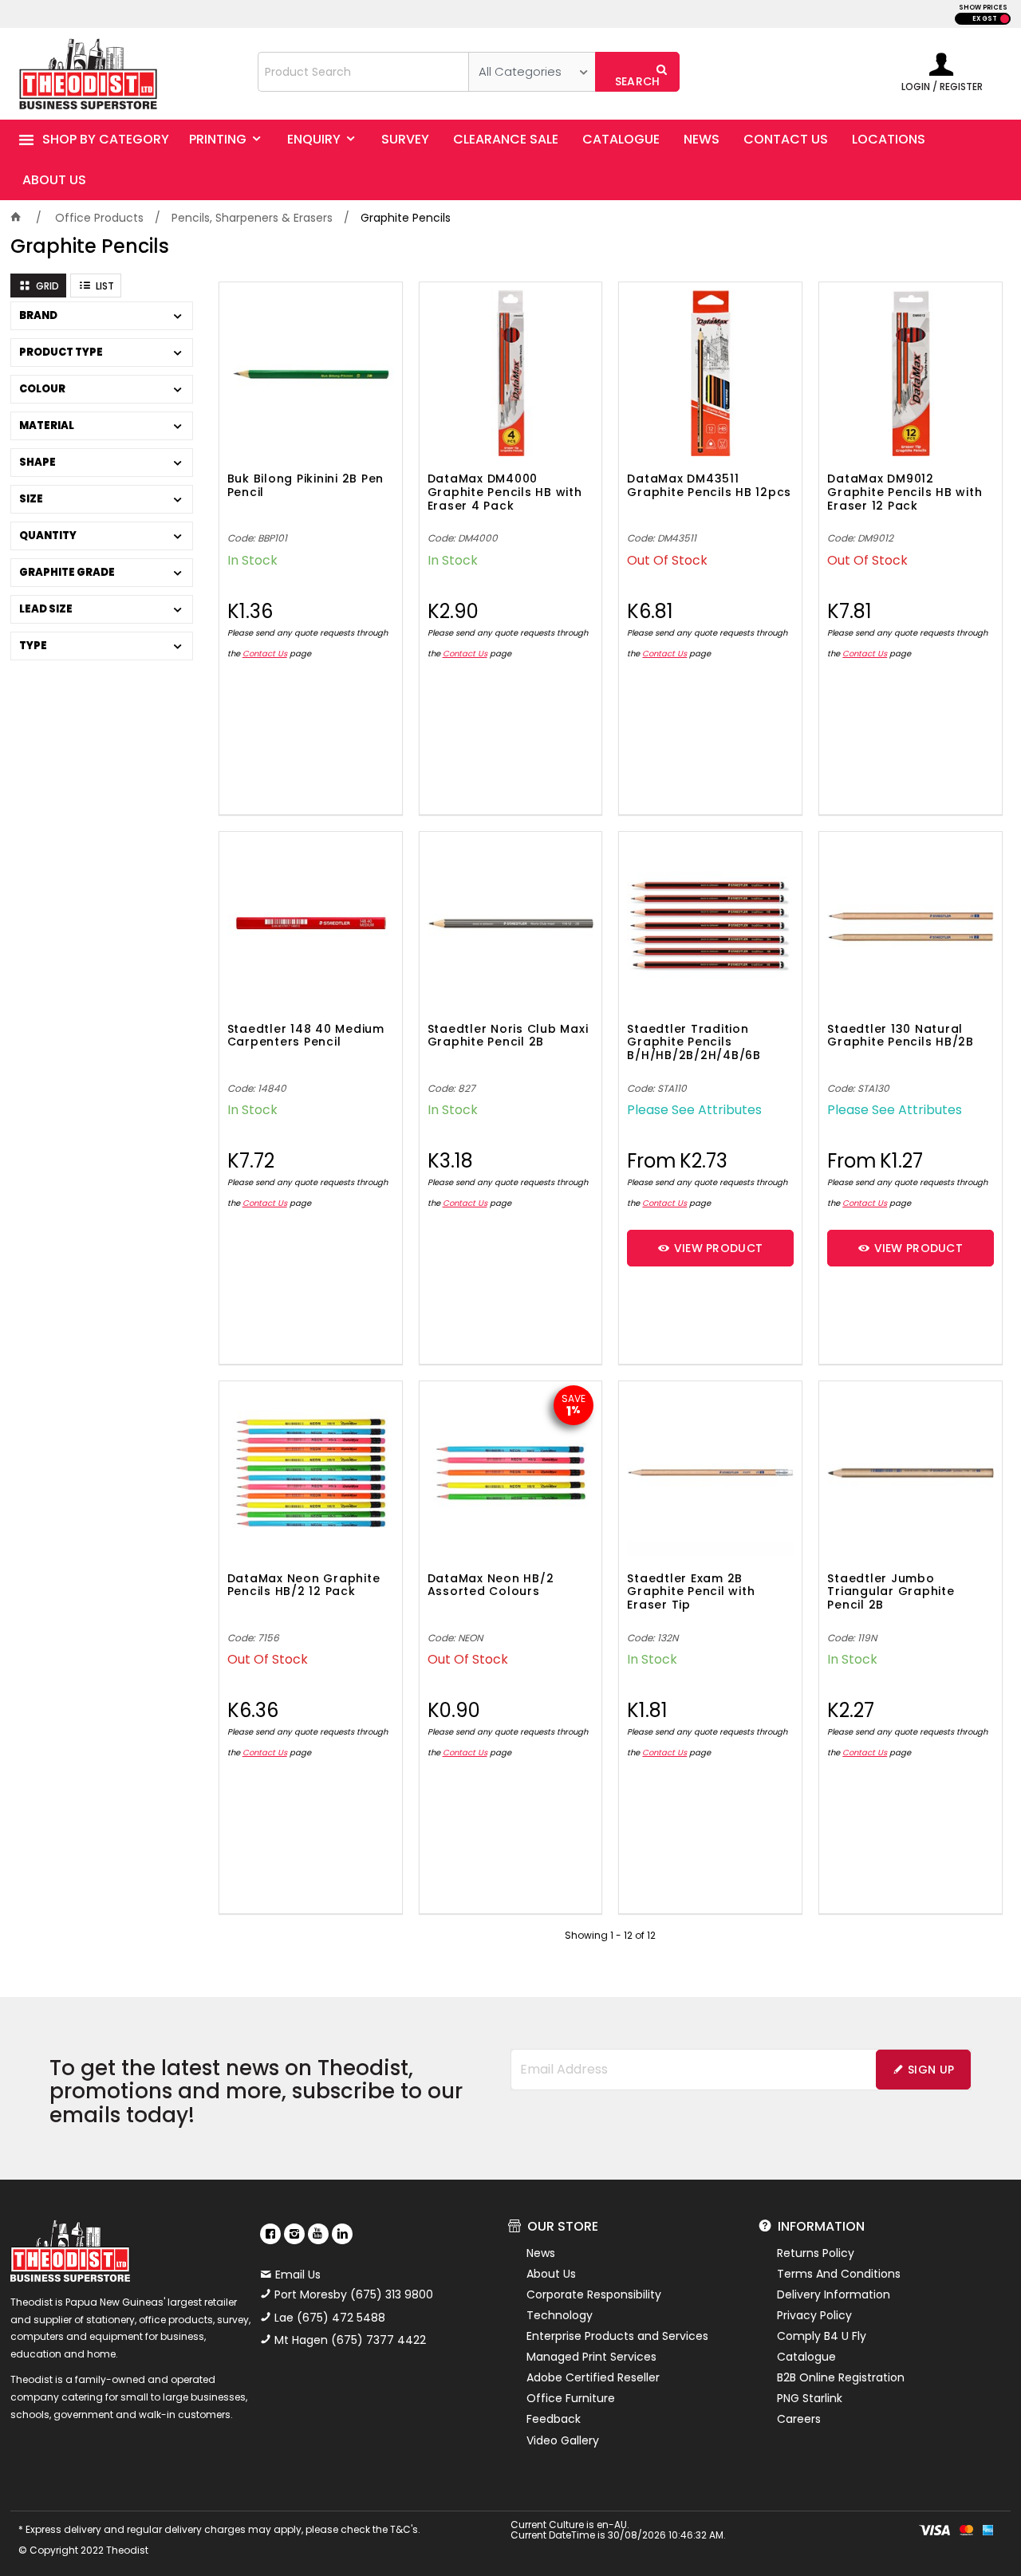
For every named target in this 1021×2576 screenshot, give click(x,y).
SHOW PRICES (983, 8)
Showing (610, 1935)
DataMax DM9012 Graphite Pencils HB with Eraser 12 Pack (905, 493)
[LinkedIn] (342, 2234)
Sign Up (931, 2070)
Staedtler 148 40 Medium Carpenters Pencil (306, 1036)
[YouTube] (318, 2234)
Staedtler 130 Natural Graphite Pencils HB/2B (901, 1036)
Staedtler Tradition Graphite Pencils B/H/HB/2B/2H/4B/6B (694, 1043)
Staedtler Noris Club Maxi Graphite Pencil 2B (508, 1036)
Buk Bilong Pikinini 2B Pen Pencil (306, 486)
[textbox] (364, 72)
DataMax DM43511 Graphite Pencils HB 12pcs (709, 486)
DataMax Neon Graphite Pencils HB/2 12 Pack (304, 1586)
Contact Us (265, 654)
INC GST (1005, 19)
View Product (718, 1248)
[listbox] (532, 72)
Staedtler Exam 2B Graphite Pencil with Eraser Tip (691, 1593)
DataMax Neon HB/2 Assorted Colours (491, 1586)
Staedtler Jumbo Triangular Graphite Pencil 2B (891, 1593)
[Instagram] (294, 2234)
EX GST (985, 19)
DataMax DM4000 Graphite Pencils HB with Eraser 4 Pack (505, 493)
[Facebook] (270, 2234)
